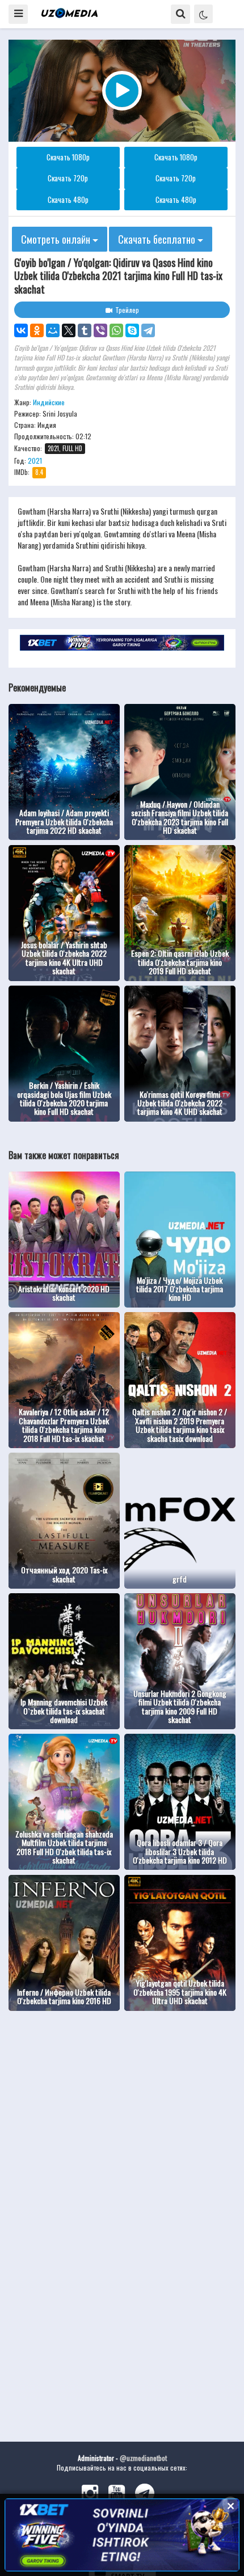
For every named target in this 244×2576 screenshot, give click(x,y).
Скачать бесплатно (158, 239)
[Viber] (100, 330)
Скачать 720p (68, 178)
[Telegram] (148, 330)
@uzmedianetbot (143, 2458)
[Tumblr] (85, 330)
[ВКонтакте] (21, 330)
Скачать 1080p (68, 157)
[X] (69, 330)
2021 (35, 461)
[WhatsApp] (116, 330)
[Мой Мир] (53, 330)
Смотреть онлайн (57, 239)
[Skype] (132, 330)
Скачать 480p (68, 200)
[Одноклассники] (37, 330)
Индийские (49, 402)
